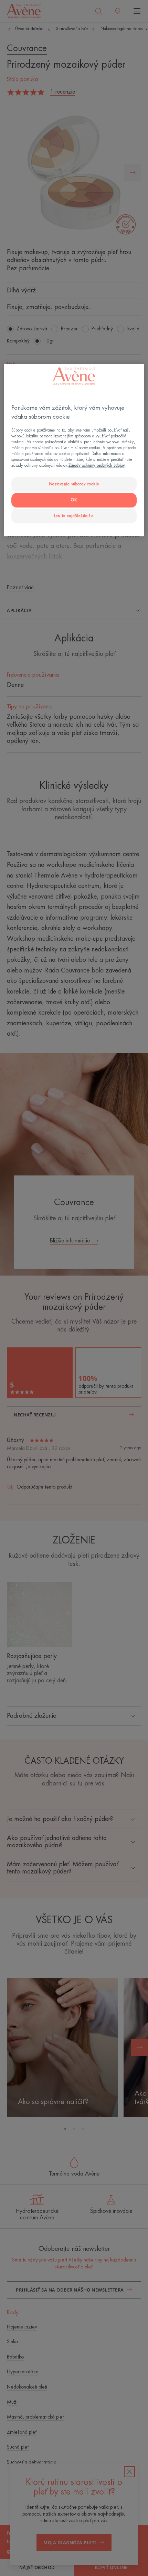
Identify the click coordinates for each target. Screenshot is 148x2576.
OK (74, 500)
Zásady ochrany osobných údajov (97, 466)
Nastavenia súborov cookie (74, 484)
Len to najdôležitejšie (74, 516)
